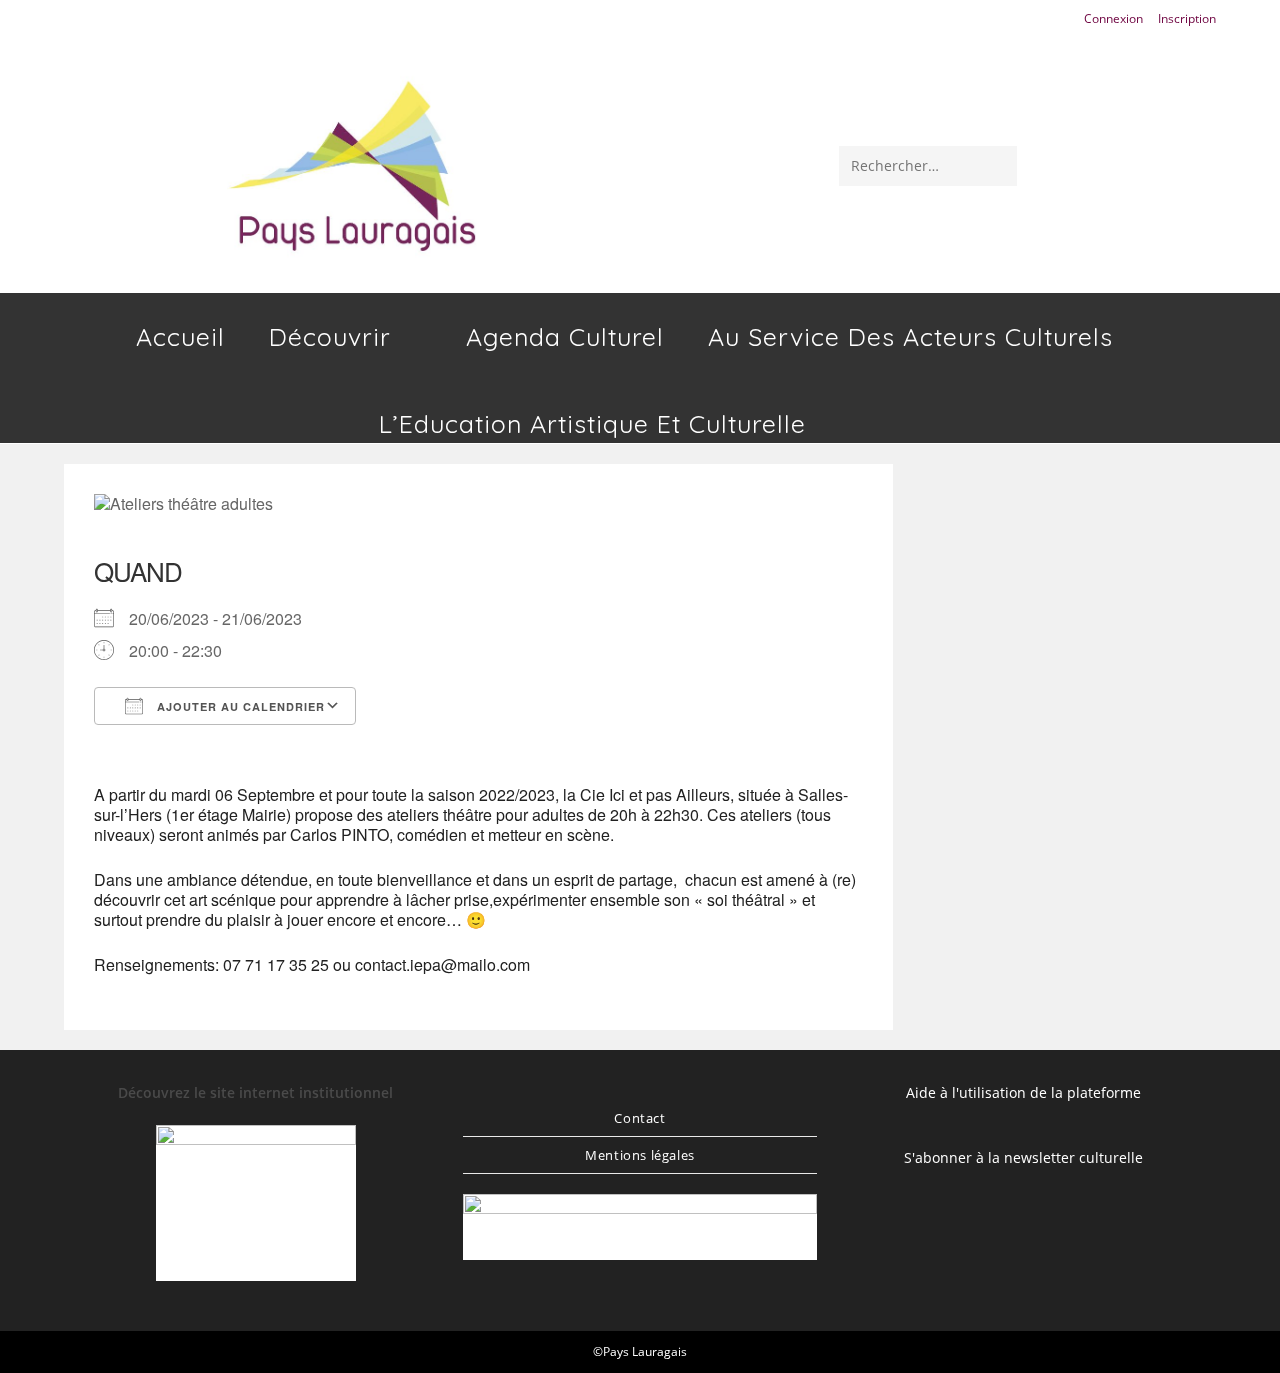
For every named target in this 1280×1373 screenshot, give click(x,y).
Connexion (1113, 18)
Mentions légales (640, 1155)
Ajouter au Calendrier (239, 706)
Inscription (1187, 18)
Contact (639, 1118)
